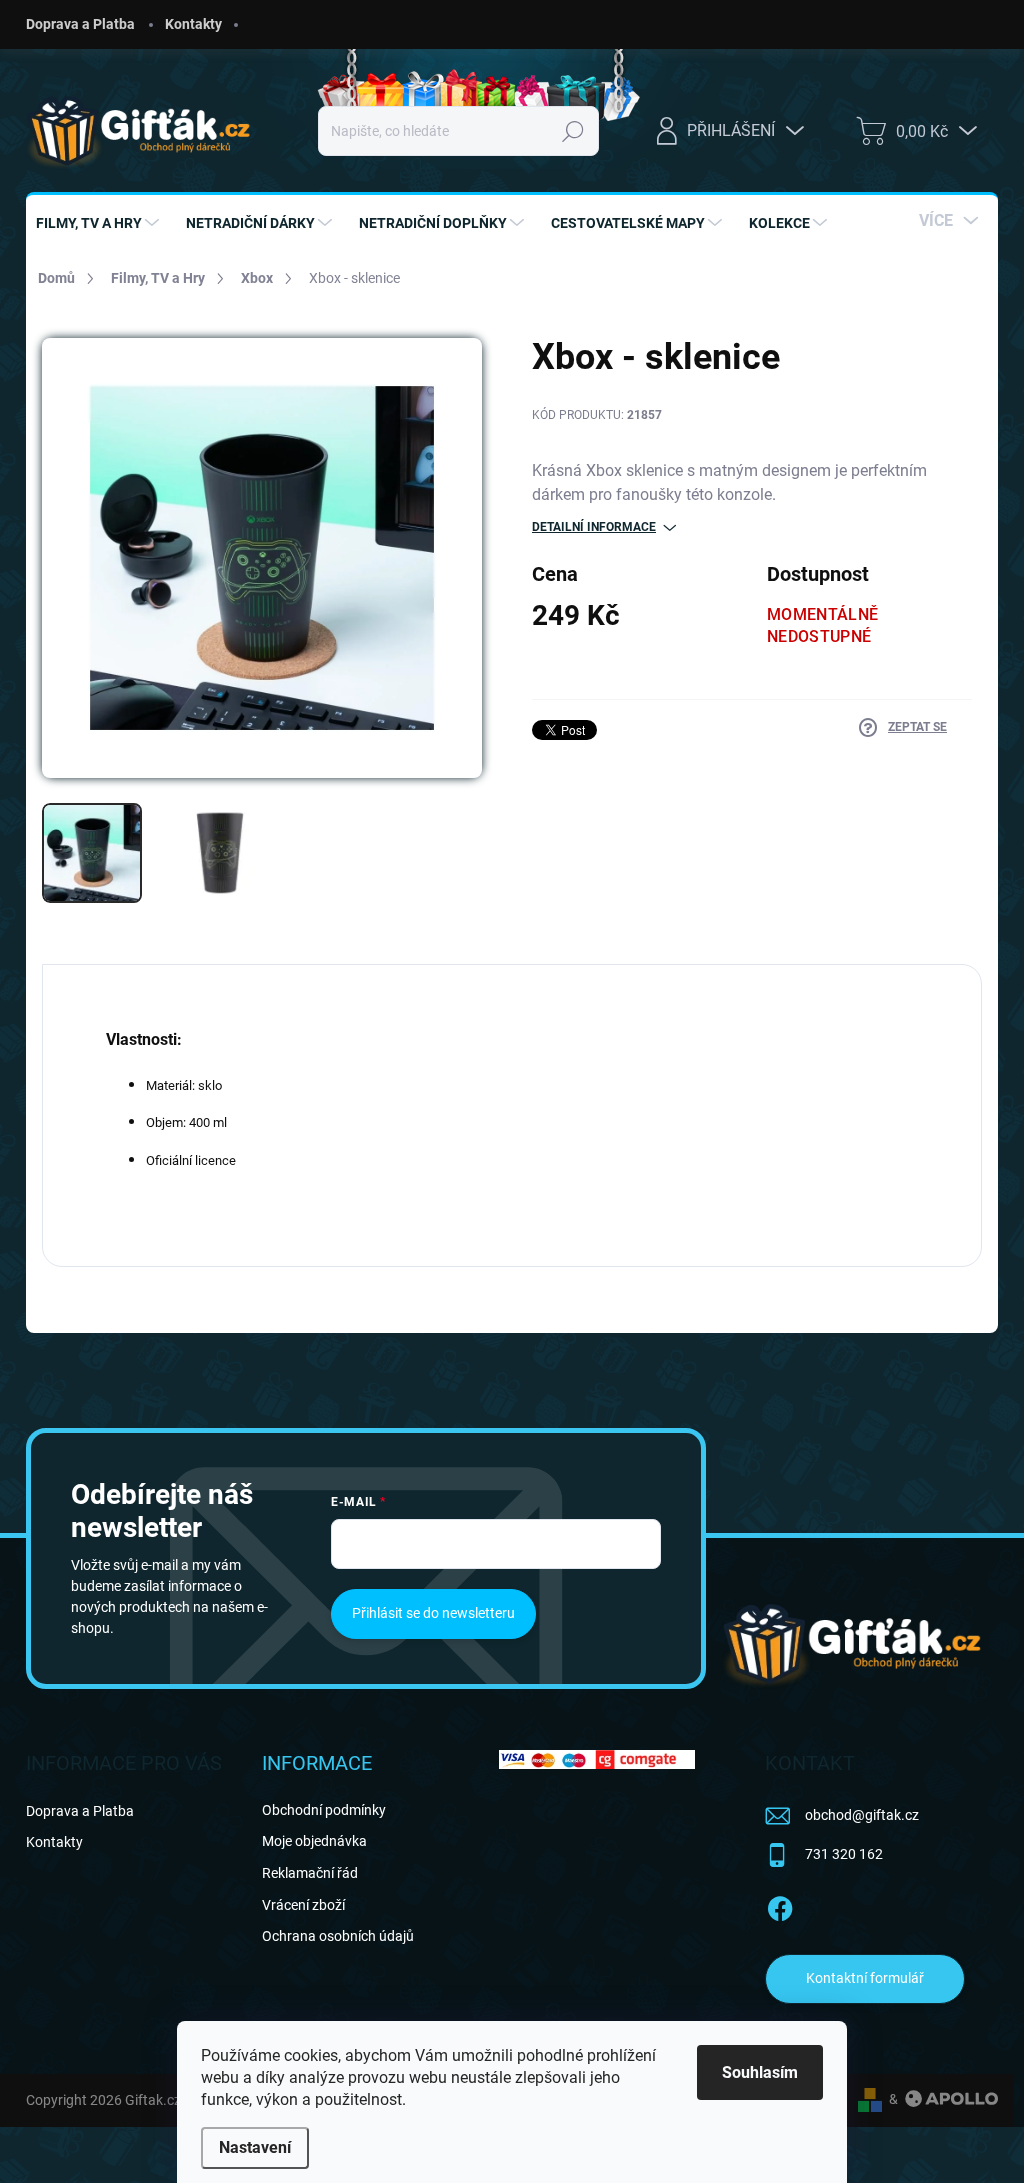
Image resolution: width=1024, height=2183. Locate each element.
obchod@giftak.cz (862, 1815)
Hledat (573, 131)
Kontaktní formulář (865, 1978)
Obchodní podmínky (324, 1810)
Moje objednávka (314, 1841)
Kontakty (193, 24)
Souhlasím (760, 2072)
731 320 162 (844, 1854)
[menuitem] (100, 223)
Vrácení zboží (303, 1905)
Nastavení (255, 2147)
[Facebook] (780, 1905)
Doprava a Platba (80, 24)
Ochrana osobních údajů (338, 1936)
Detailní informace (594, 527)
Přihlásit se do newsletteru (433, 1613)
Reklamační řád (310, 1873)
